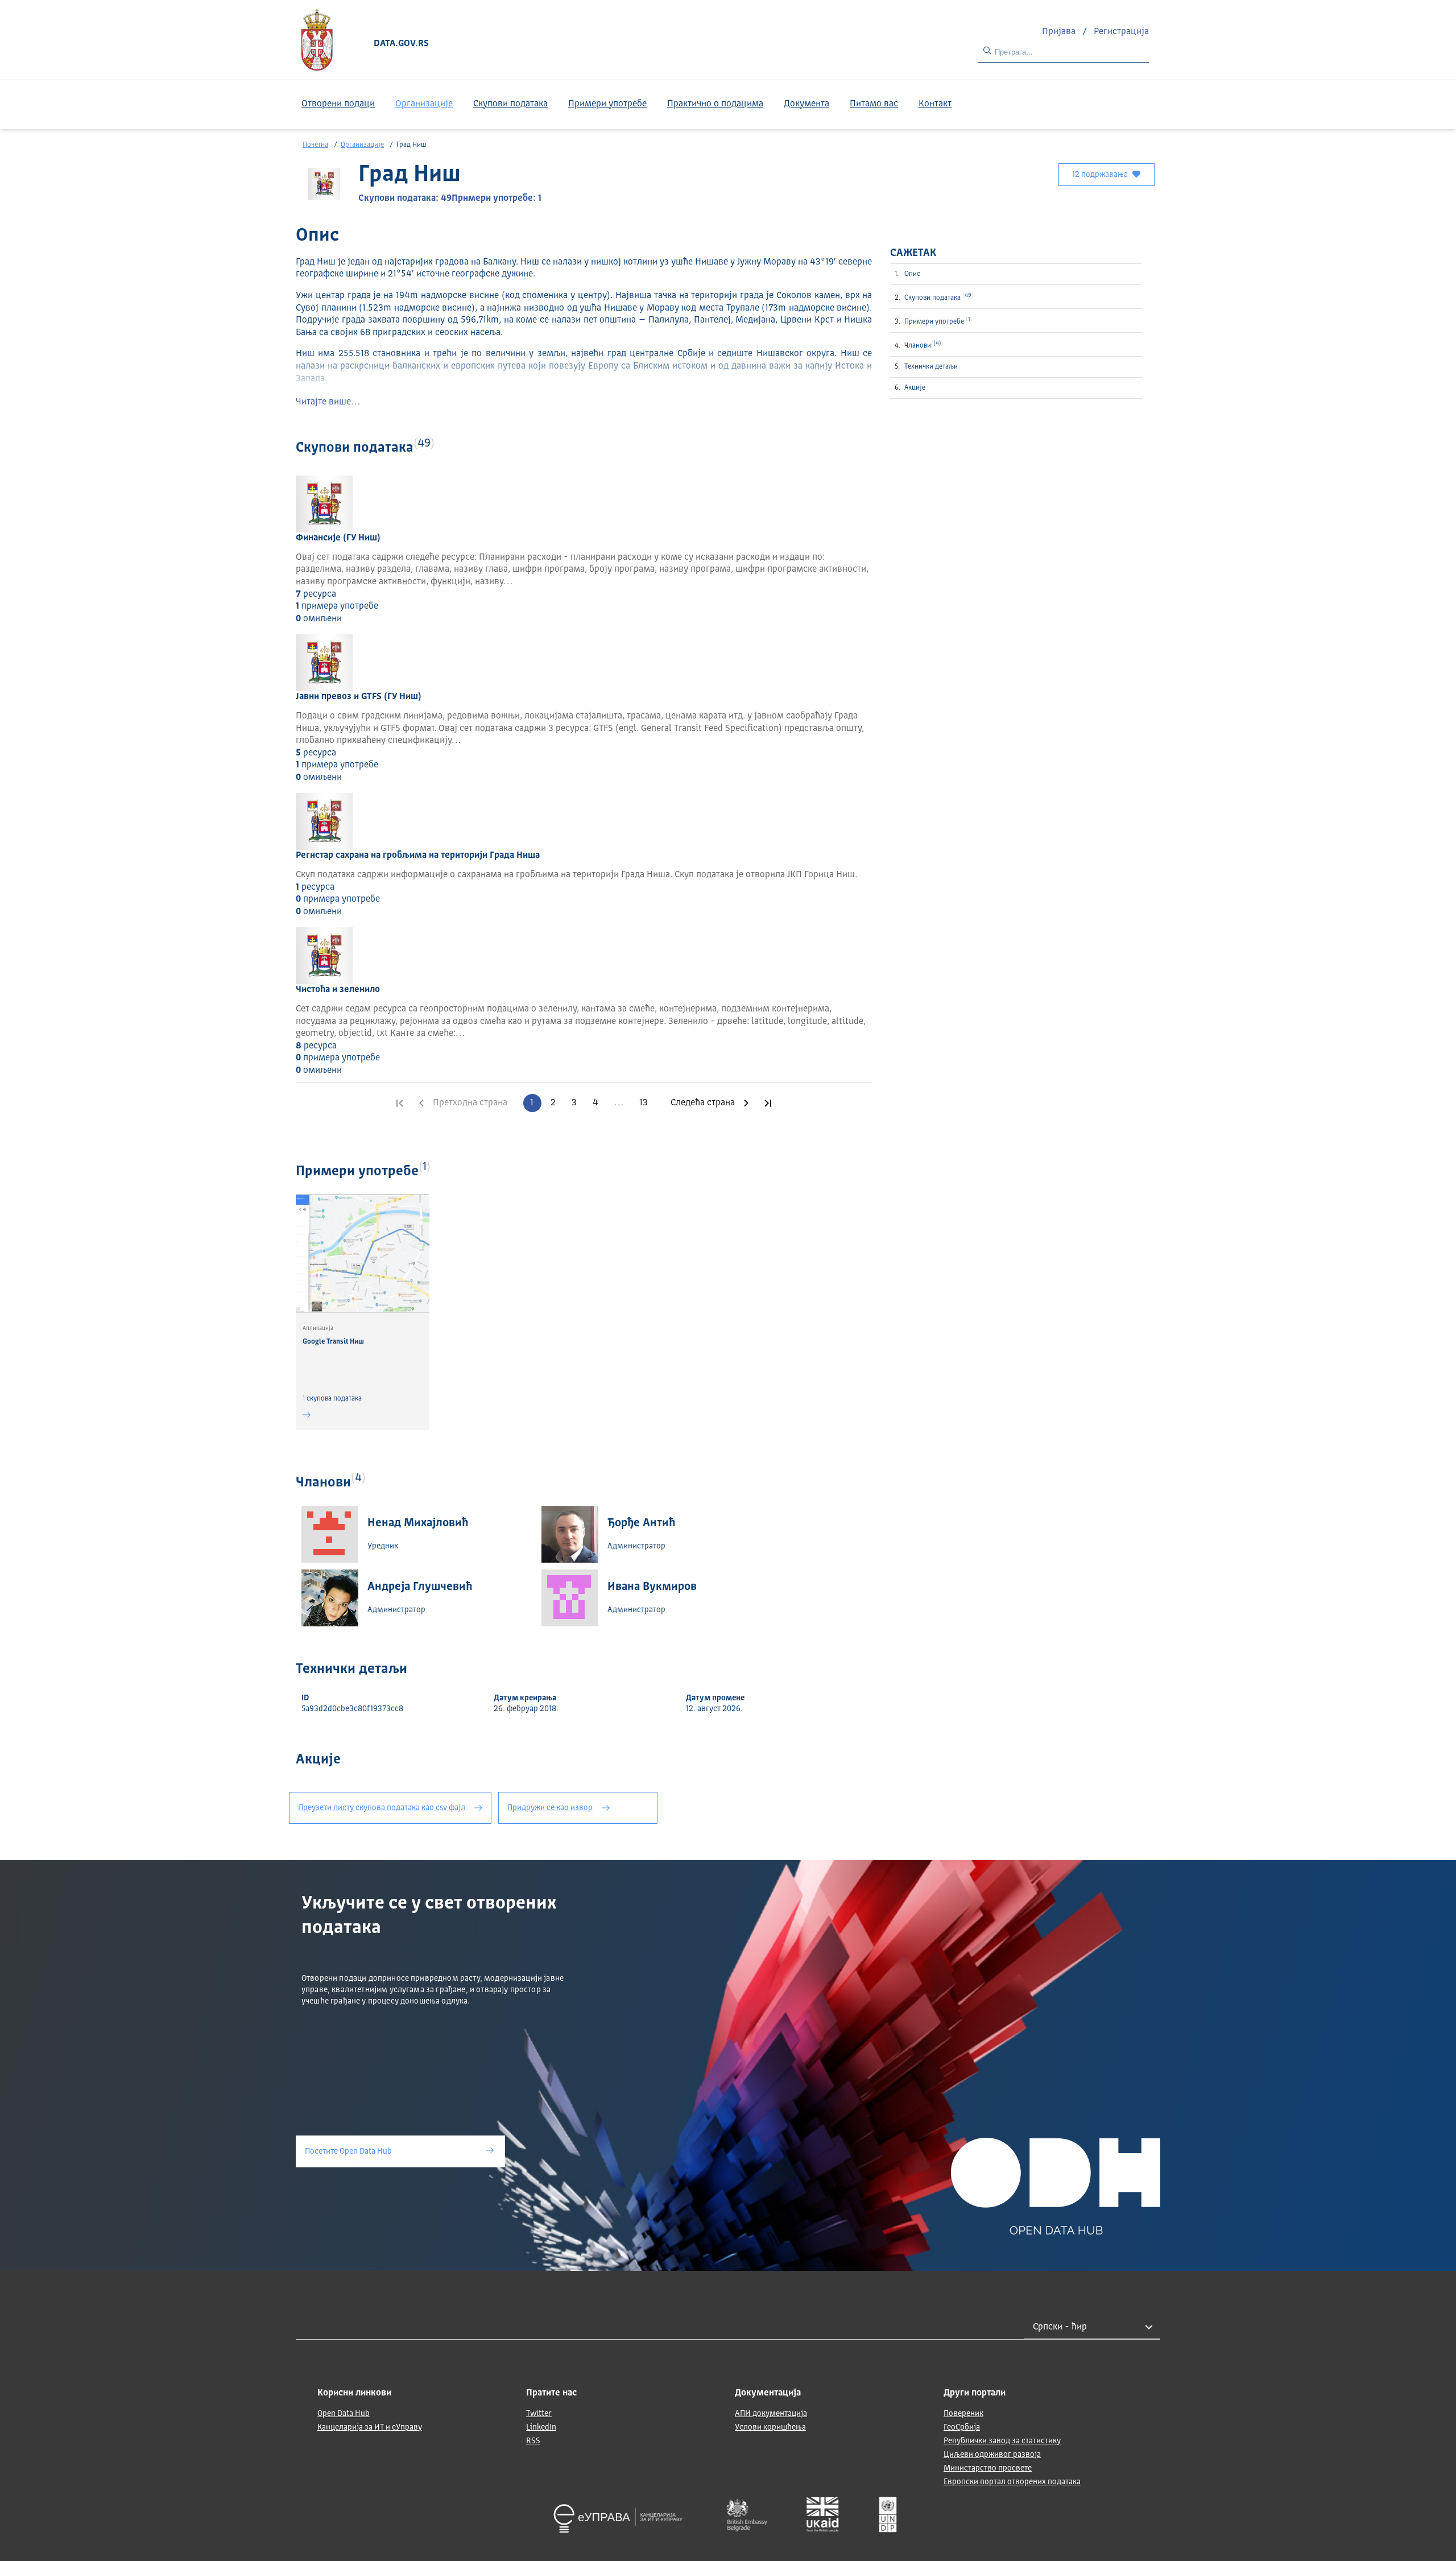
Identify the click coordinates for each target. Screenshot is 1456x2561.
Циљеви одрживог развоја (992, 2455)
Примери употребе (607, 104)
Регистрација (1121, 32)
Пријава (1060, 32)
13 (644, 1103)
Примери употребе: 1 (497, 199)
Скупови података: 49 (405, 199)
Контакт (935, 104)
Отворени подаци (338, 104)
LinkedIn (541, 2427)
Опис (912, 274)
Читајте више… (328, 402)
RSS (533, 2441)
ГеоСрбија (962, 2427)
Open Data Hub (344, 2414)
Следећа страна (703, 1103)
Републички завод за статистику (1002, 2441)
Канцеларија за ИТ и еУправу (370, 2427)
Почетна (315, 145)
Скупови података (510, 104)
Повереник (963, 2414)
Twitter (539, 2414)
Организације (424, 104)
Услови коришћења (770, 2427)
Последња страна (768, 1103)
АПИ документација (771, 2414)
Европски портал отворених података (1012, 2482)
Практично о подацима (715, 104)
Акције (915, 388)
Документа (806, 104)
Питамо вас (874, 104)
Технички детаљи (931, 367)
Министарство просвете (988, 2468)
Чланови (923, 345)
